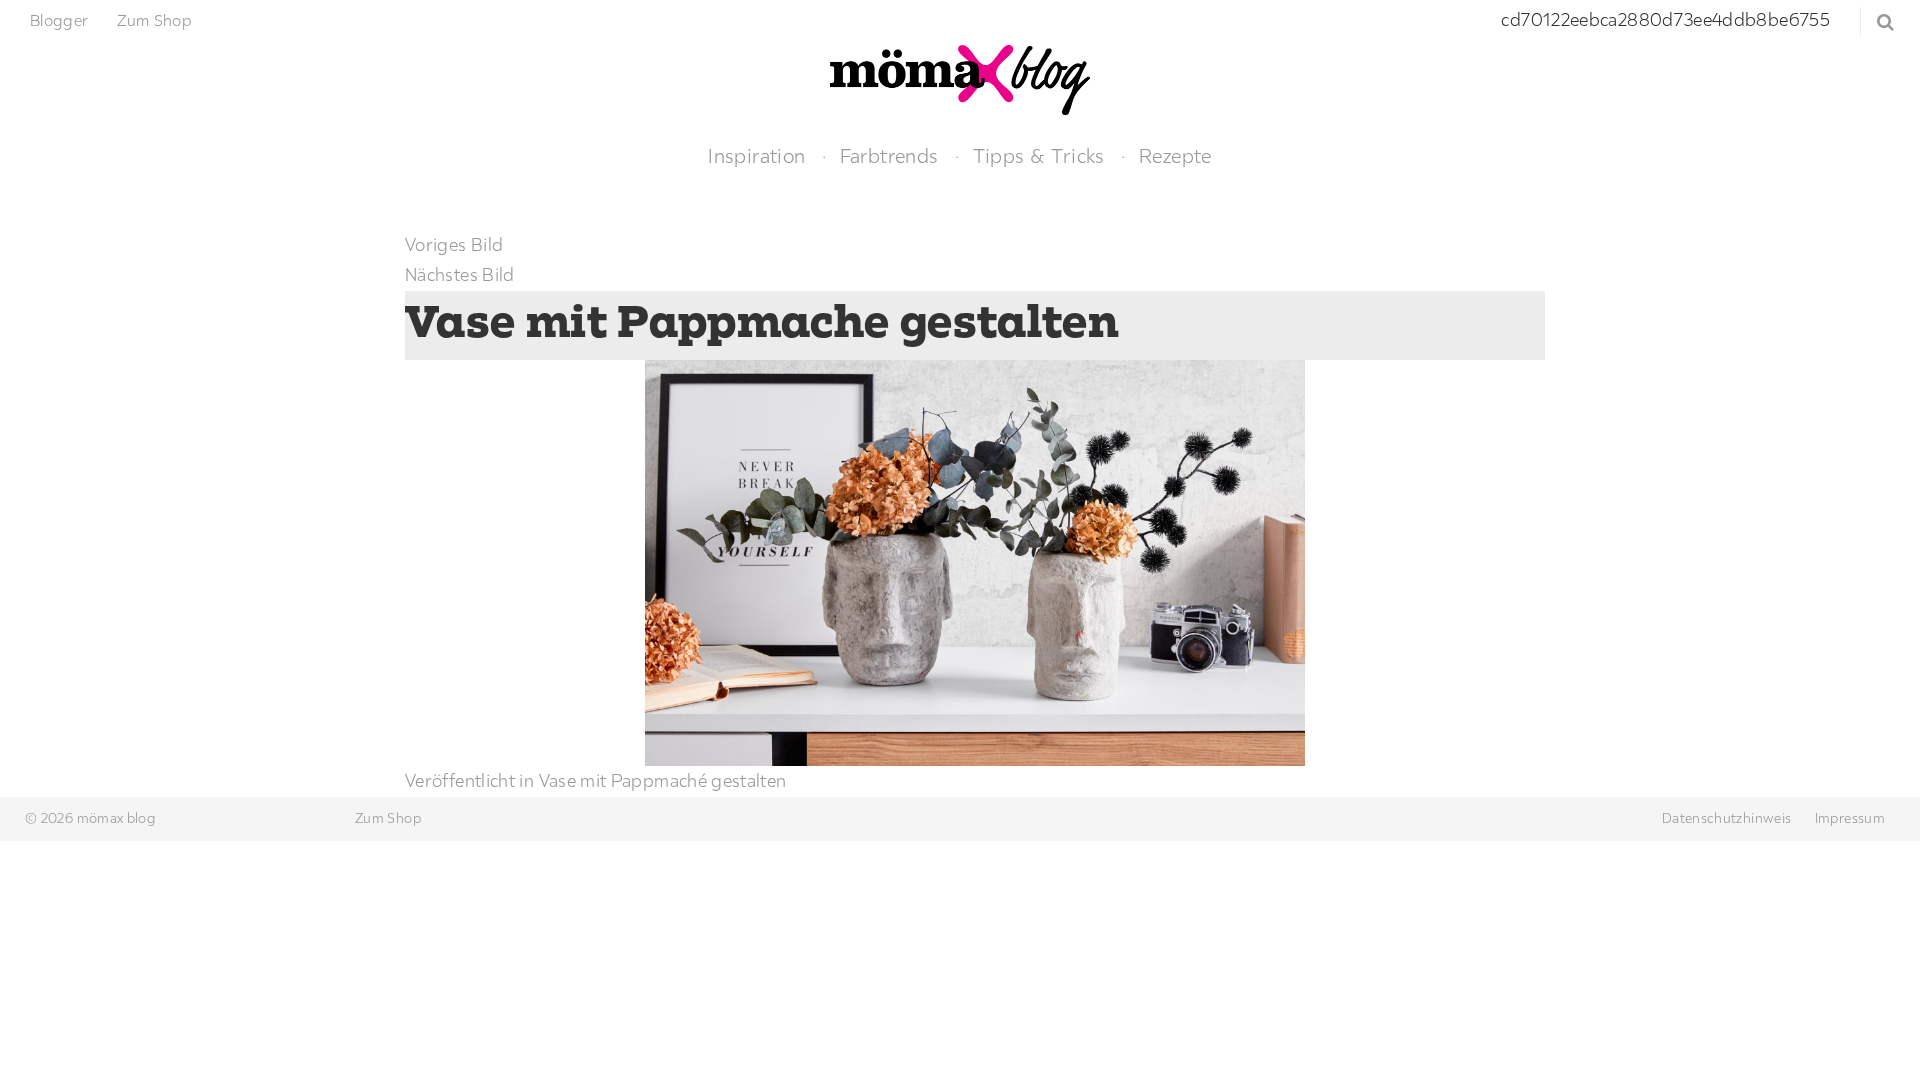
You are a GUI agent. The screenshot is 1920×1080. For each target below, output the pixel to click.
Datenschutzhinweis (1726, 818)
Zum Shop (154, 20)
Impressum (1850, 818)
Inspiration (756, 155)
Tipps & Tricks (1039, 155)
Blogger (59, 20)
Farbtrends (889, 155)
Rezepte (1175, 155)
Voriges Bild (454, 244)
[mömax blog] (960, 77)
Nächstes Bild (460, 274)
